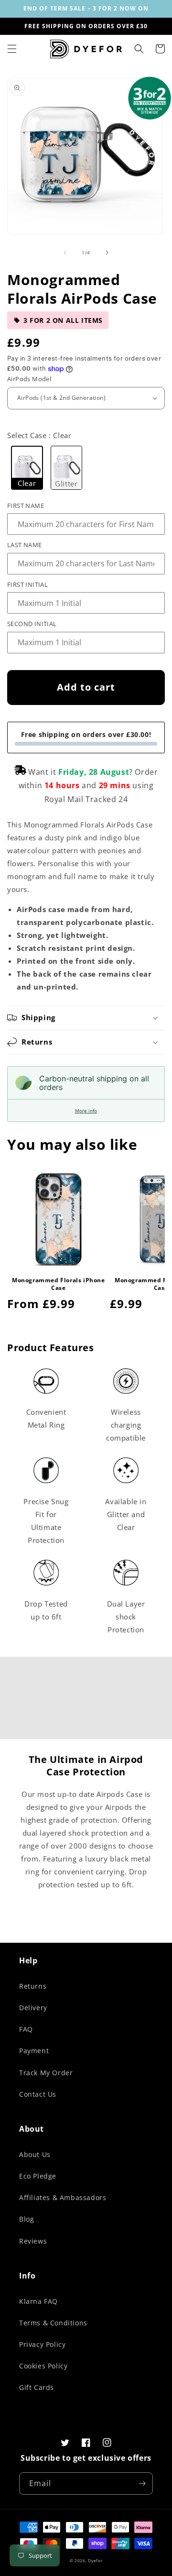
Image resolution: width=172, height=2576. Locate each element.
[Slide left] (65, 253)
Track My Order (46, 2073)
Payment (34, 2051)
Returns (33, 1986)
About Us (35, 2154)
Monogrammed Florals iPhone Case (59, 1284)
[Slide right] (107, 253)
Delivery (33, 2008)
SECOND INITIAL (32, 624)
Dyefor (95, 2560)
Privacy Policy (42, 2344)
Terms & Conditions (53, 2323)
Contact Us (38, 2094)
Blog (27, 2219)
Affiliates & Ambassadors (63, 2197)
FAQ (26, 2029)
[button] (12, 49)
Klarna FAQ (38, 2301)
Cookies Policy (43, 2366)
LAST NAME (25, 545)
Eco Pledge (38, 2176)
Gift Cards (37, 2387)
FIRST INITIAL (27, 584)
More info (86, 1111)
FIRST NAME (26, 506)
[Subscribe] (142, 2483)
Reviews (33, 2241)
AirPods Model (29, 379)
